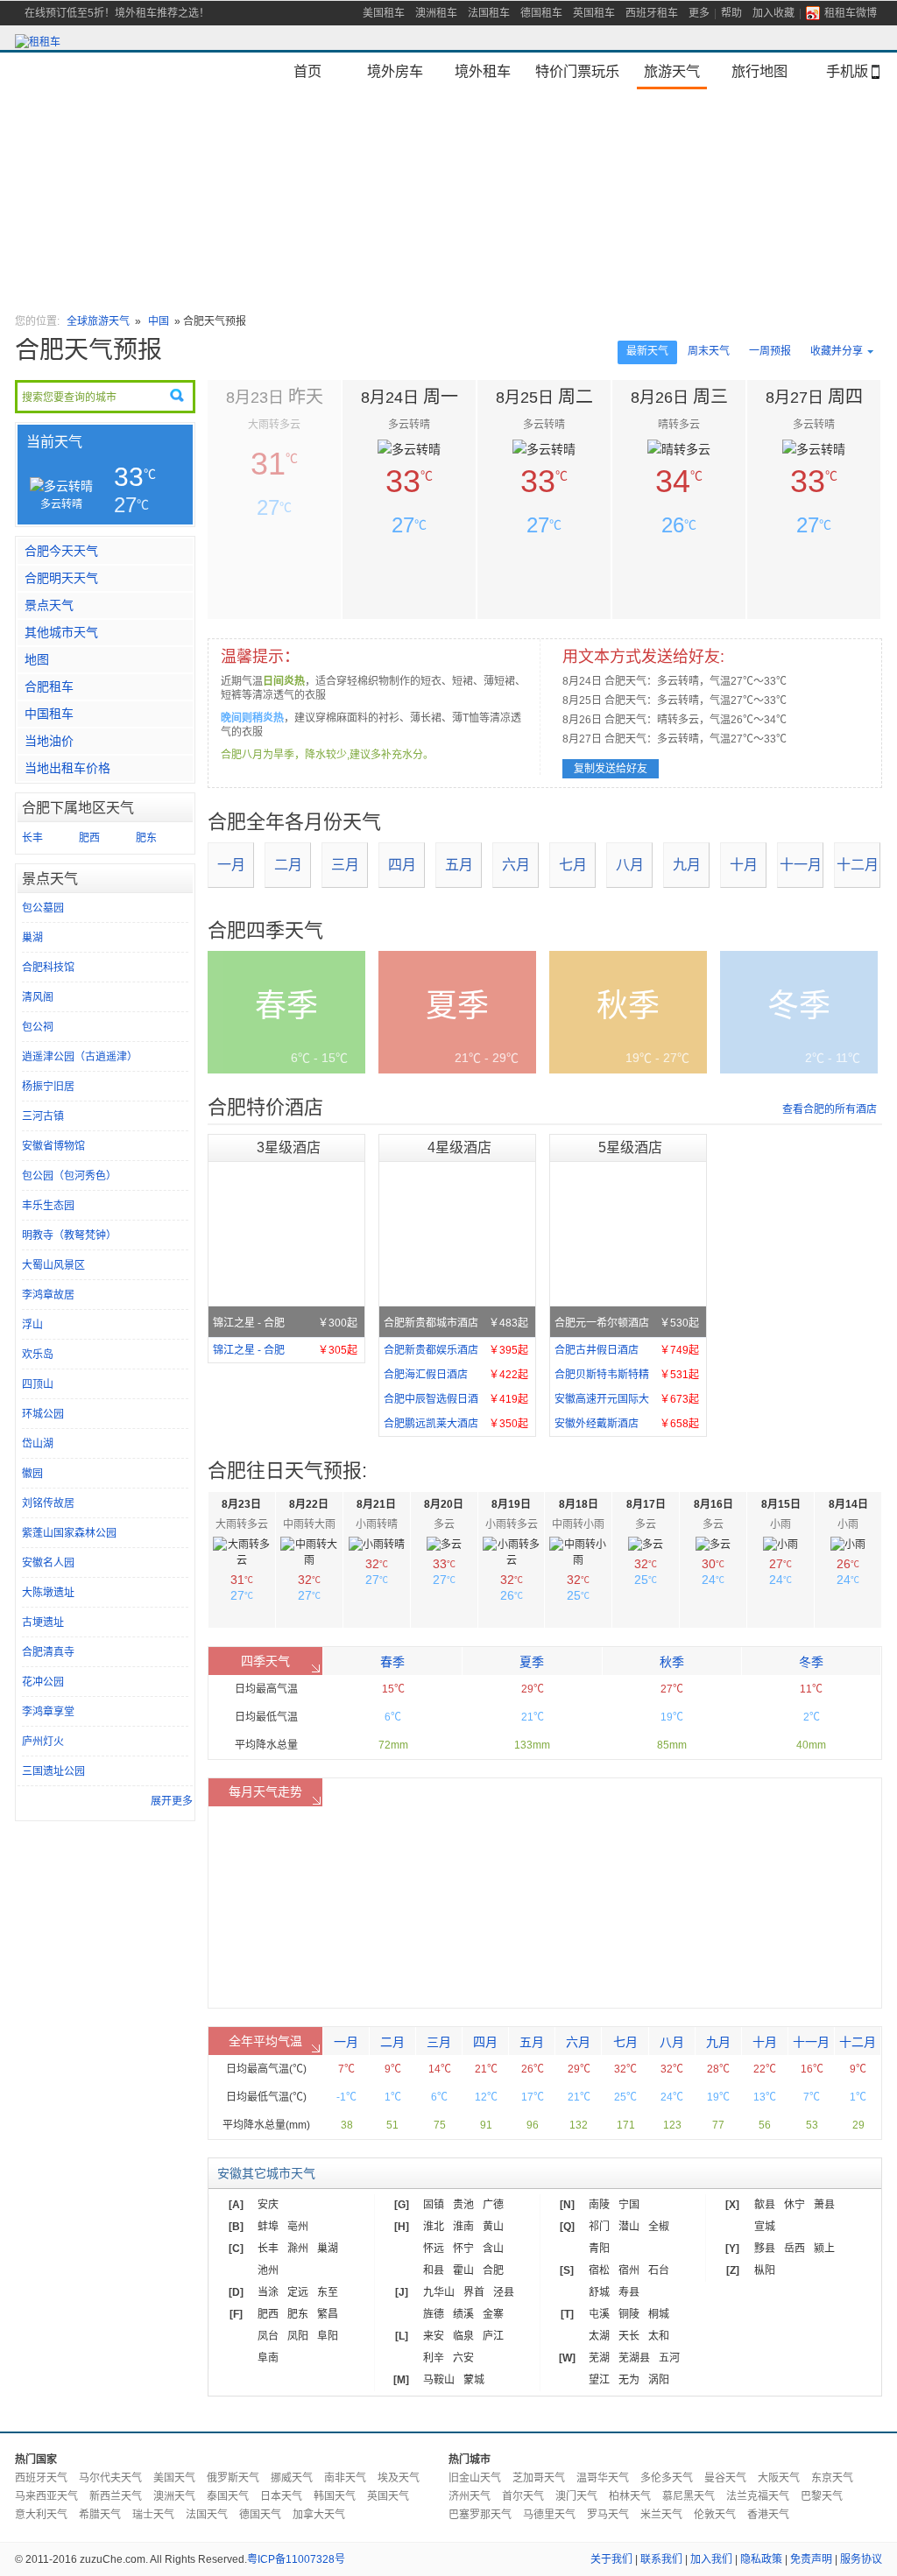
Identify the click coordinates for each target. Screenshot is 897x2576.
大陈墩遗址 (48, 1593)
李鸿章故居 (48, 1295)
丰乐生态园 (48, 1206)
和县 (434, 2270)
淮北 (434, 2227)
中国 (160, 321)
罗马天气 (608, 2515)
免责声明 (811, 2559)
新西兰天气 (116, 2496)
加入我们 (711, 2559)
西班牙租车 (652, 13)
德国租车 (541, 13)
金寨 (493, 2314)
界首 (474, 2292)
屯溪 (599, 2314)
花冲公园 (43, 1682)
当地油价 (49, 741)
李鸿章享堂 (48, 1712)
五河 (669, 2358)
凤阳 (298, 2336)
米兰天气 (661, 2515)
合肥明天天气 (61, 578)
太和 (659, 2336)
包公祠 (38, 1027)
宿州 (629, 2270)
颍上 (824, 2249)
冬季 (811, 1662)
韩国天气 (335, 2496)
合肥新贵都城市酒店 (456, 1323)
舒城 (599, 2292)
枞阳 (765, 2270)
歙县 (765, 2205)
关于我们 (611, 2559)
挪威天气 (292, 2478)
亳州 (298, 2227)
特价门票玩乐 (577, 71)
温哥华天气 (603, 2478)
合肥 (493, 2270)
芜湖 (599, 2358)
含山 (493, 2249)
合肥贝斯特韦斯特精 (627, 1375)
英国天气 (388, 2496)
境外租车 (483, 71)
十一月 (801, 865)
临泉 (463, 2336)
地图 (37, 659)
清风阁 (38, 997)
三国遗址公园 (53, 1771)
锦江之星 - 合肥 (285, 1323)
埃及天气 (399, 2478)
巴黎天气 (822, 2496)
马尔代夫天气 (110, 2478)
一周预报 (770, 351)
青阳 (599, 2249)
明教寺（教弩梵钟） (69, 1235)
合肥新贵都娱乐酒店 (456, 1350)
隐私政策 (761, 2559)
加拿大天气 (319, 2515)
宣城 (765, 2227)
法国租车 (489, 13)
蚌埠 (268, 2227)
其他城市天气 (61, 632)
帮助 (731, 13)
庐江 (493, 2336)
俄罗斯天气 (233, 2478)
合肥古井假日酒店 (627, 1350)
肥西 (89, 838)
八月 (630, 865)
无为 (629, 2380)
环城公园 (43, 1414)
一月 (231, 865)
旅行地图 (759, 71)
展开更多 (172, 1801)
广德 (493, 2205)
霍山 (463, 2270)
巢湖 (32, 938)
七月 (573, 865)
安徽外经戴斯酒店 (627, 1424)
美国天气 (174, 2478)
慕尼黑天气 (689, 2496)
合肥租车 (49, 686)
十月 (744, 865)
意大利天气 (41, 2515)
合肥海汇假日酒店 (456, 1375)
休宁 (795, 2205)
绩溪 (463, 2314)
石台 (659, 2270)
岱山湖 (38, 1444)
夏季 (532, 1662)
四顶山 (38, 1384)
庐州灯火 (43, 1742)
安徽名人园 (48, 1563)
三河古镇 (43, 1116)
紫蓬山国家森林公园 (69, 1533)
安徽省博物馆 (53, 1146)
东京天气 (832, 2478)
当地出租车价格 (67, 768)
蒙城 (474, 2380)
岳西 (795, 2249)
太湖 (599, 2336)
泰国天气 (228, 2496)
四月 (402, 865)
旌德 (434, 2314)
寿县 (629, 2292)
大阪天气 (779, 2478)
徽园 (32, 1474)
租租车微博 (851, 13)
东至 (328, 2292)
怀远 (434, 2249)
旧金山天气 (475, 2478)
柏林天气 (630, 2496)
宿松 (599, 2270)
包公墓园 (43, 908)
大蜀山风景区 (53, 1265)
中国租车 (49, 714)
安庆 (268, 2205)
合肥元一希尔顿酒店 (627, 1323)
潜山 (629, 2227)
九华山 (439, 2292)
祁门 (599, 2227)
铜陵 (629, 2314)
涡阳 (659, 2380)
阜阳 (328, 2336)
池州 (268, 2270)
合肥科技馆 (48, 968)
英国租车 (594, 13)
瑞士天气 (153, 2515)
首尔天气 (523, 2496)
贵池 (463, 2205)
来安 (434, 2336)
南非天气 (345, 2478)
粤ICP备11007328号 (296, 2559)
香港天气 (768, 2515)
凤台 (268, 2336)
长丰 (32, 838)
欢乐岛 (38, 1355)
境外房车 (395, 71)
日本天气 (281, 2496)
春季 (392, 1662)
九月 (687, 865)
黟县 (765, 2249)
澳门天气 (576, 2496)
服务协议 (861, 2559)
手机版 (847, 71)
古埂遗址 (43, 1622)
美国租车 (384, 13)
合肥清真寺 (48, 1652)
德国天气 (260, 2515)
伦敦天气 (715, 2515)
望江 (599, 2380)
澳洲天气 (174, 2496)
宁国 (629, 2205)
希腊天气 (100, 2515)
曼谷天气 (725, 2478)
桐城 (659, 2314)
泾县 (504, 2292)
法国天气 (207, 2515)
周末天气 (709, 351)
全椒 (659, 2227)
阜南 (268, 2358)
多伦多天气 (667, 2478)
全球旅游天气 (98, 321)
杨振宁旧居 (48, 1087)
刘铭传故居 (48, 1503)
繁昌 (328, 2314)
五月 (459, 865)
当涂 (268, 2292)
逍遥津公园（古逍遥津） (80, 1057)
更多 (699, 13)
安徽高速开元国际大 (627, 1399)
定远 (298, 2292)
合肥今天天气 (61, 551)
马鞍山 (439, 2380)
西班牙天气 (41, 2478)
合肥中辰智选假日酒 (456, 1399)
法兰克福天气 (758, 2496)
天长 (629, 2336)
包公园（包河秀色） (69, 1176)
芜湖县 (634, 2358)
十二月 (858, 865)
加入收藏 (773, 13)
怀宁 (463, 2249)
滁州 (298, 2249)
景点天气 (49, 605)
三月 (345, 865)
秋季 (672, 1662)
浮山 (32, 1325)
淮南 (463, 2227)
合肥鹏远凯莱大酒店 (456, 1424)
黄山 (493, 2227)
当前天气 (54, 442)
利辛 (434, 2358)
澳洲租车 (436, 13)
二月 (288, 865)
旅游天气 (672, 71)
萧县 (824, 2205)
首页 (307, 71)
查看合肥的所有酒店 (830, 1109)
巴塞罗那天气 (480, 2515)
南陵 (599, 2205)
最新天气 (647, 351)
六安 (463, 2358)
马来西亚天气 (46, 2496)
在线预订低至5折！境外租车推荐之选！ (117, 13)
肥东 (146, 838)
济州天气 (470, 2496)
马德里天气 (549, 2515)
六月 (516, 865)
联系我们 (661, 2559)
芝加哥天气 (539, 2478)
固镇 (434, 2205)
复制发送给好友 (611, 769)
